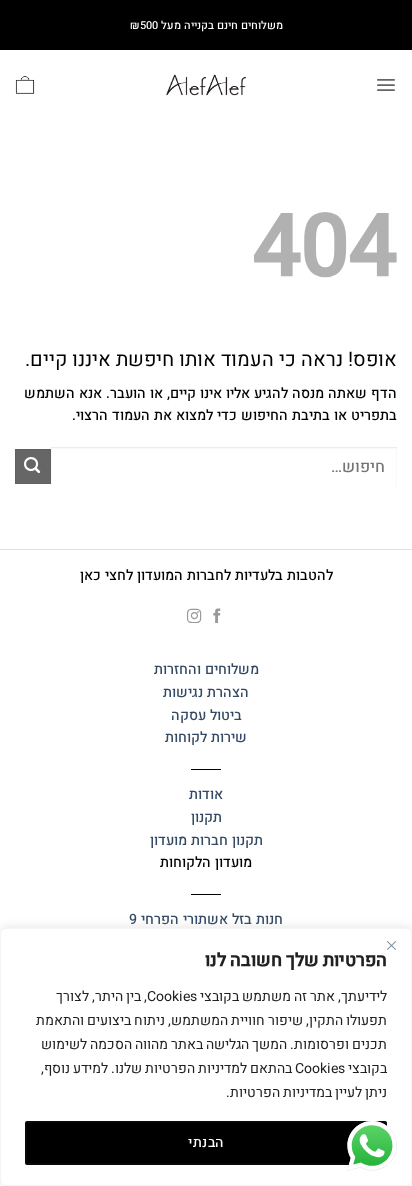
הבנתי (205, 1142)
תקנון (206, 817)
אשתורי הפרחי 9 (178, 919)
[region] (206, 1057)
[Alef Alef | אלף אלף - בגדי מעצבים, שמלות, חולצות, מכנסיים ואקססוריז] (206, 85)
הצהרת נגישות (206, 692)
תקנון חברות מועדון (206, 840)
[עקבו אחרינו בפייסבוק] (217, 617)
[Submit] (33, 466)
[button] (386, 85)
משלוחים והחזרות (206, 669)
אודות (206, 794)
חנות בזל (257, 919)
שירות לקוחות (206, 737)
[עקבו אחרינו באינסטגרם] (194, 617)
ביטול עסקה (206, 715)
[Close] (391, 945)
